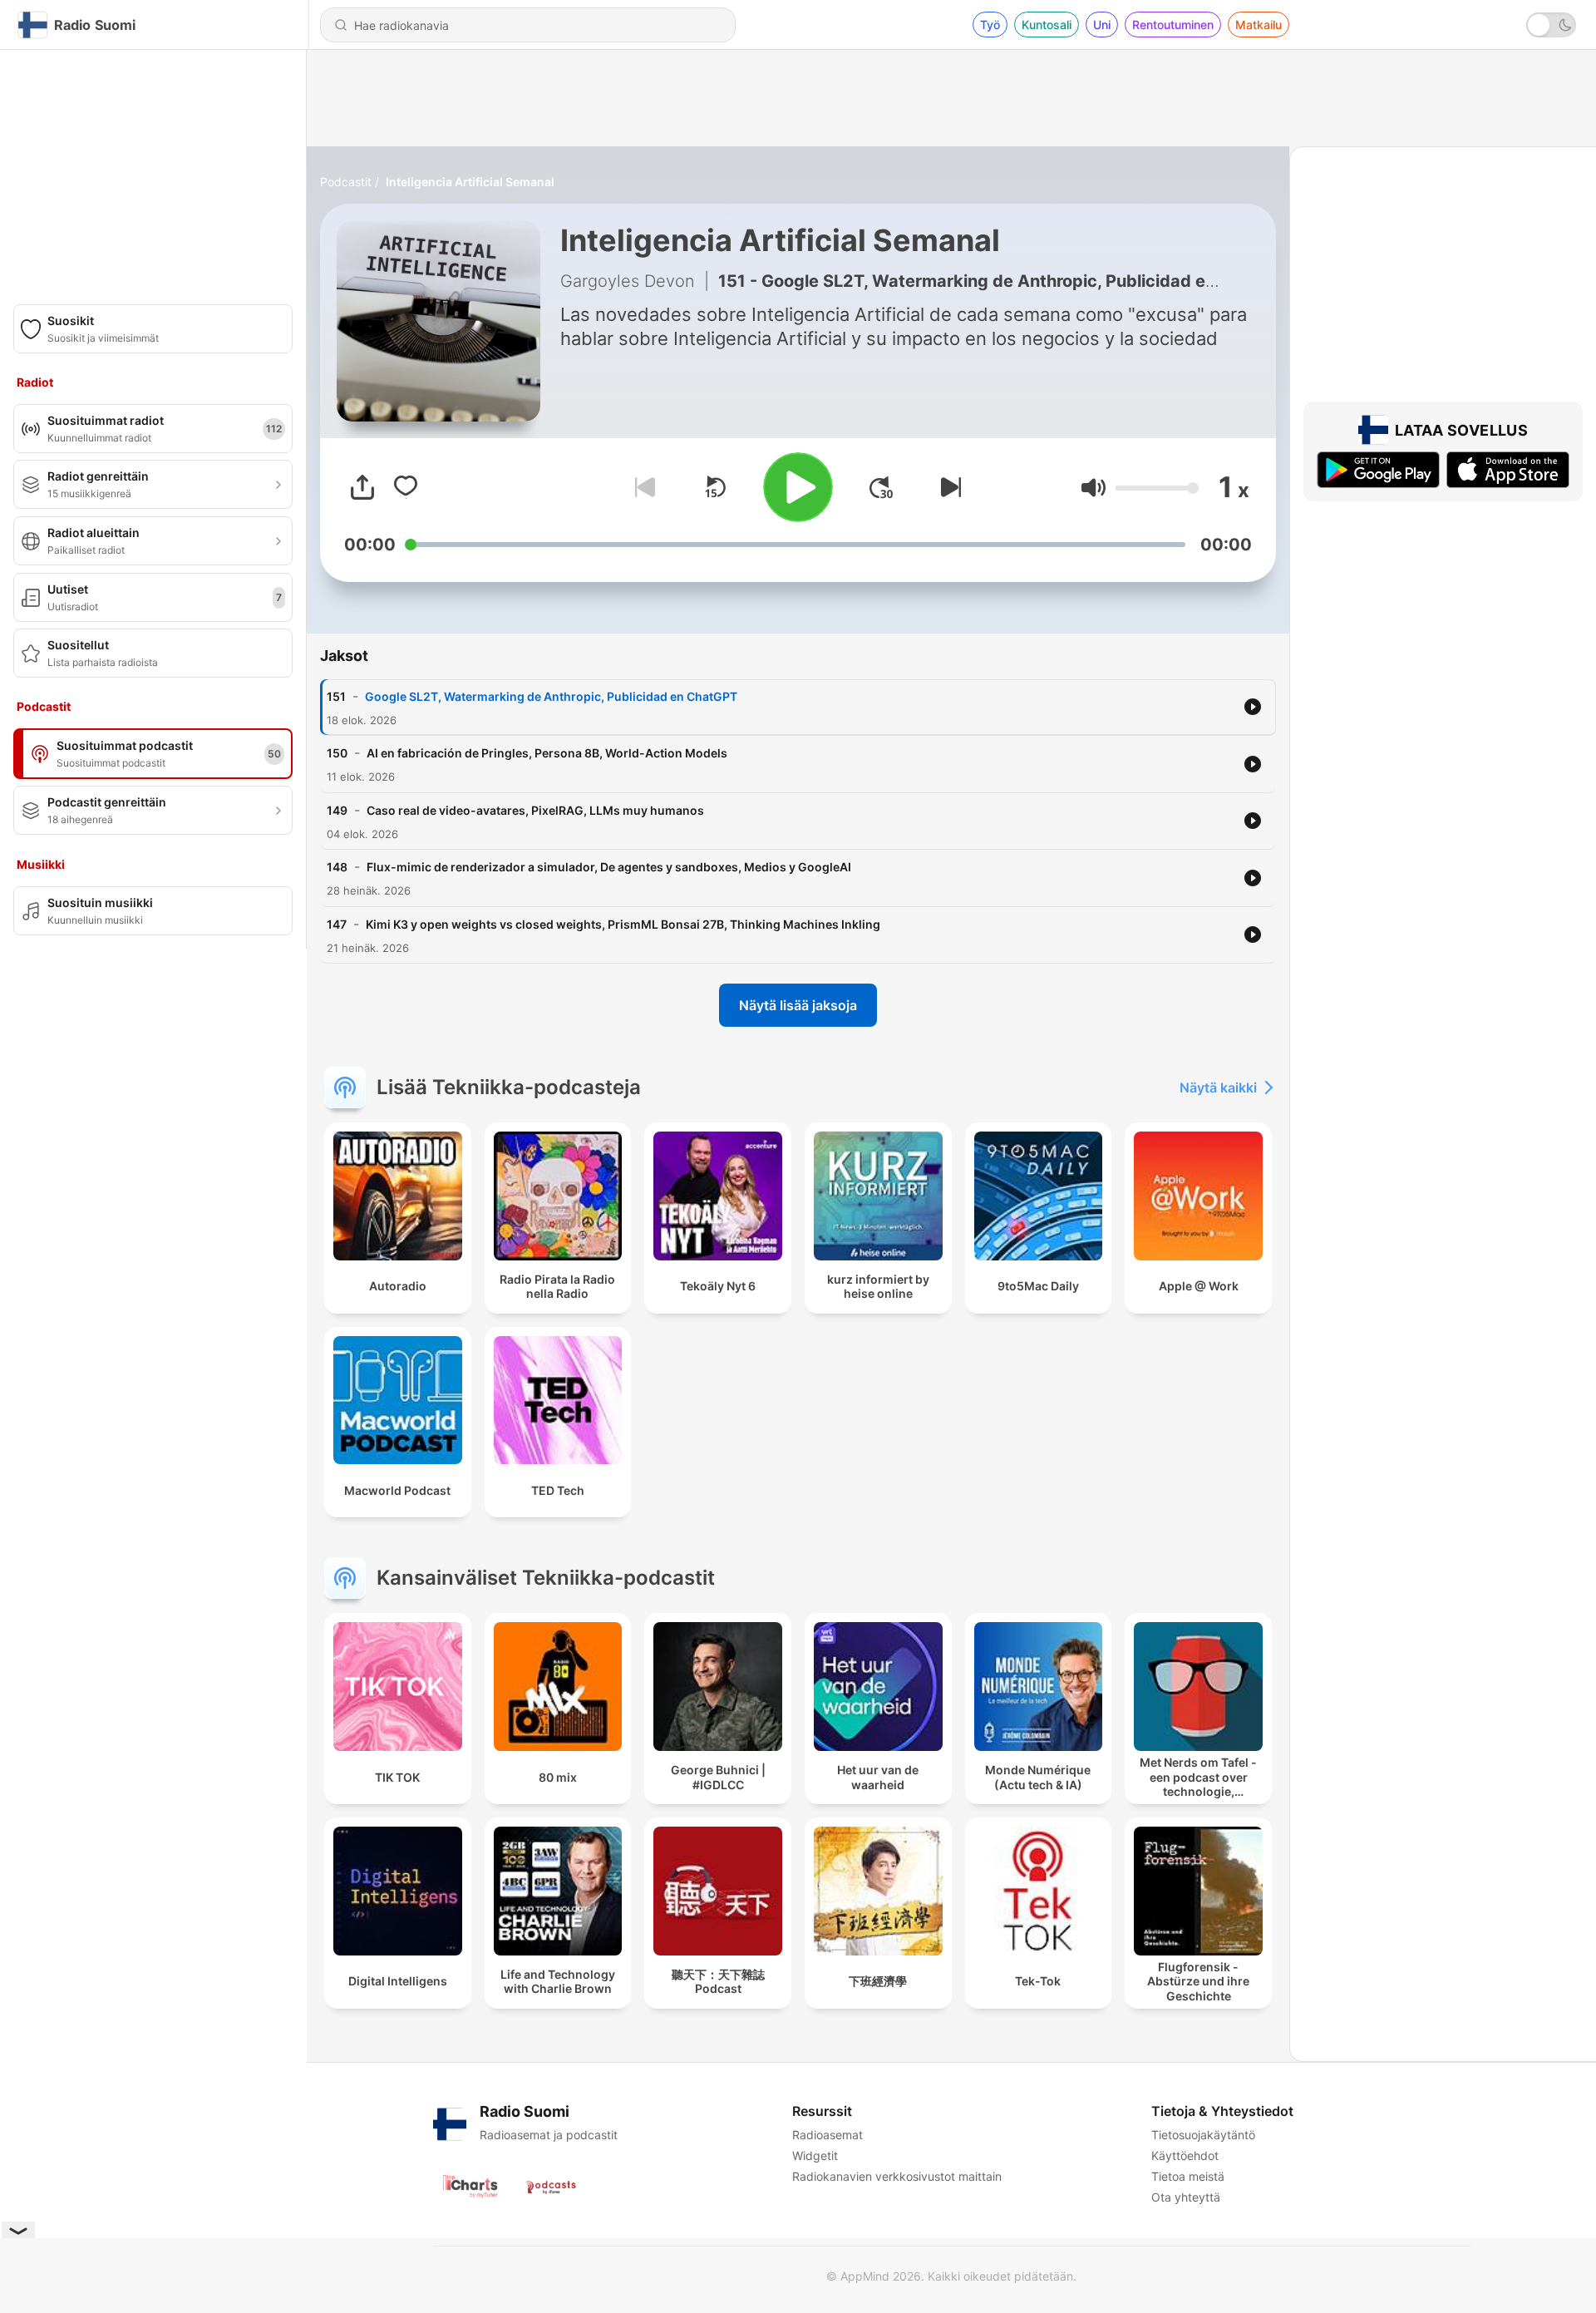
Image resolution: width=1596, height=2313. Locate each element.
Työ (990, 25)
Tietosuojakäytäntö (1203, 2135)
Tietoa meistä (1188, 2176)
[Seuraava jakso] (948, 487)
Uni (1102, 25)
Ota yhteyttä (1186, 2197)
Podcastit (346, 182)
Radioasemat (828, 2135)
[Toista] (798, 487)
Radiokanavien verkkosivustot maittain (897, 2176)
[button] (1094, 488)
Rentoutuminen (1173, 25)
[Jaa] (362, 487)
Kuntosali (1047, 25)
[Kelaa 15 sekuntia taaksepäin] (715, 487)
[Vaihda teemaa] (1551, 25)
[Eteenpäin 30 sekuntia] (881, 487)
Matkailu (1259, 25)
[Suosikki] (406, 487)
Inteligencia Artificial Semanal (470, 182)
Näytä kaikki (1218, 1087)
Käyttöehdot (1185, 2155)
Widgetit (815, 2155)
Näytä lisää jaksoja (798, 1005)
